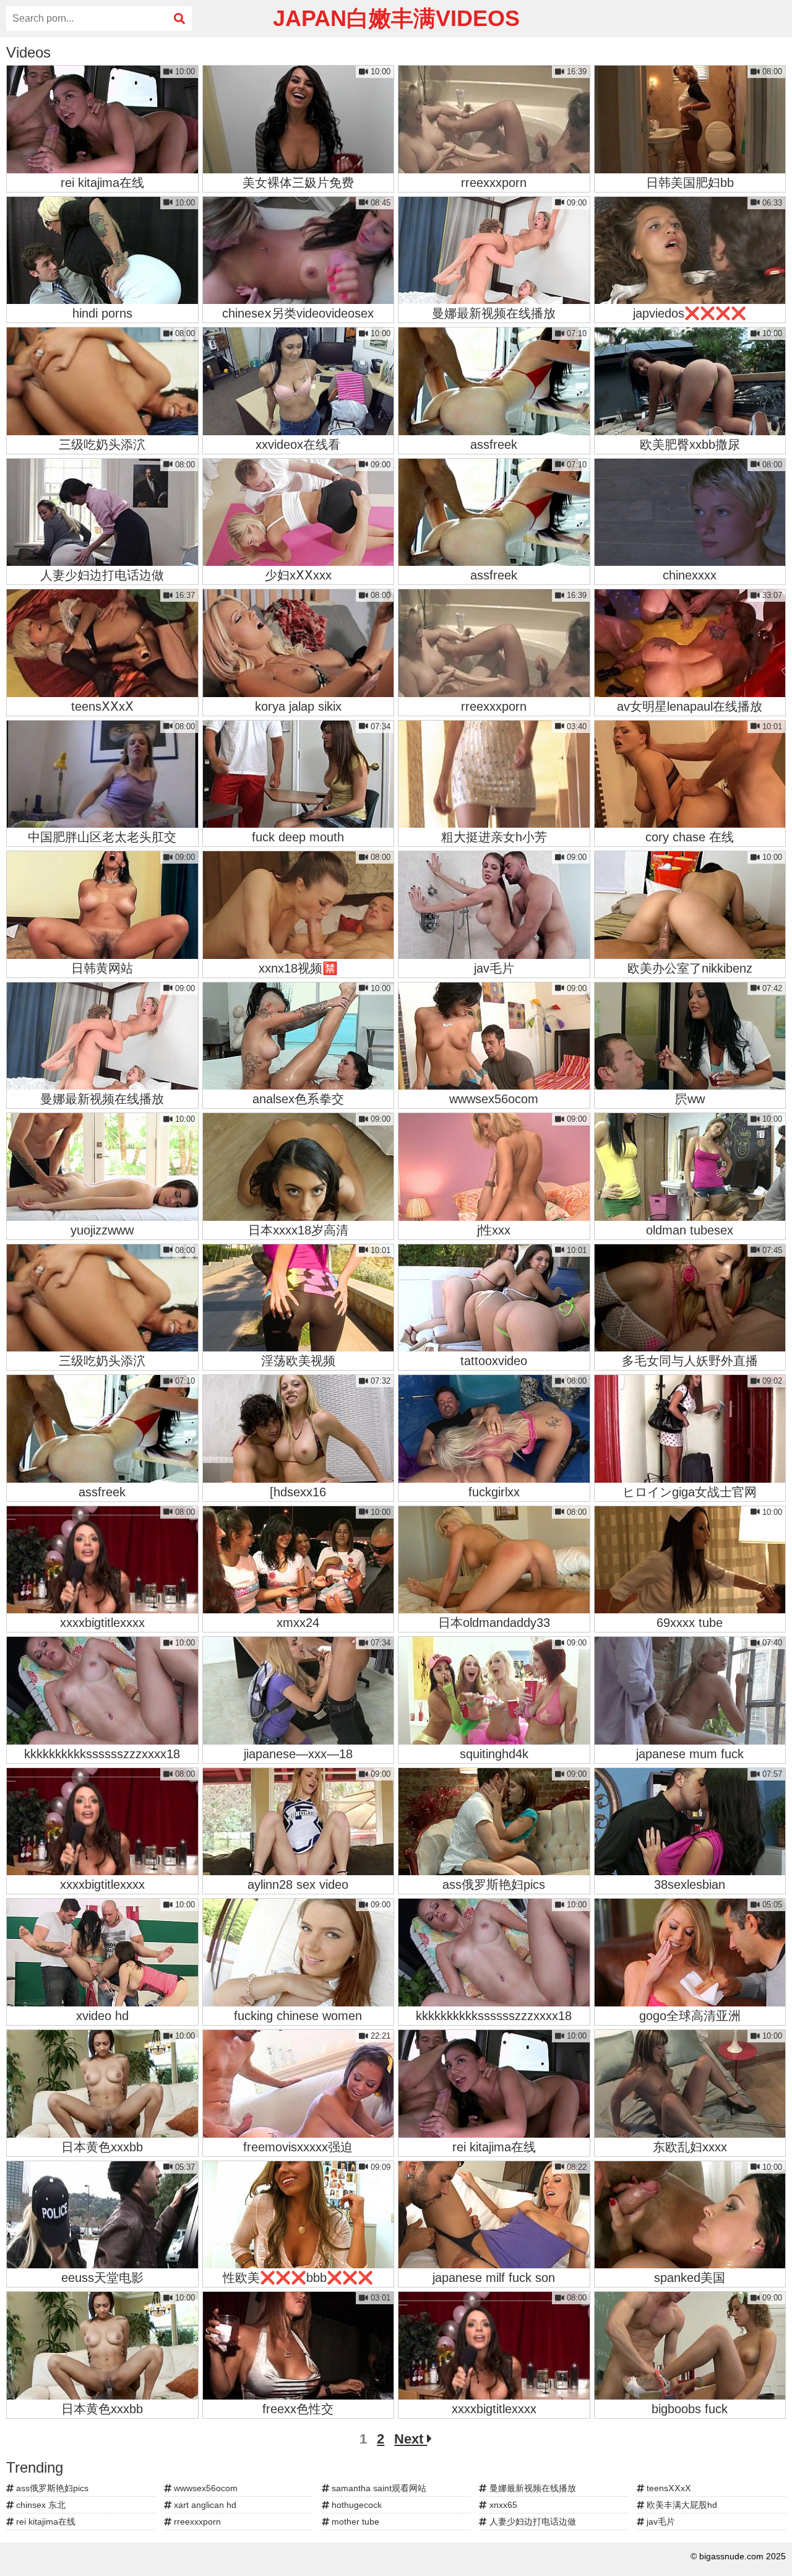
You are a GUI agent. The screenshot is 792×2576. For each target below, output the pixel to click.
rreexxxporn (196, 2522)
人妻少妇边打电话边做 (532, 2522)
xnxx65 (502, 2505)
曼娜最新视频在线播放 (532, 2488)
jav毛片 (660, 2522)
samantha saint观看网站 (378, 2488)
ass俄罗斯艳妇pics (51, 2488)
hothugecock (355, 2505)
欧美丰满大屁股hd (681, 2505)
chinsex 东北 (40, 2505)
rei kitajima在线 (45, 2522)
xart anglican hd (204, 2505)
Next (411, 2439)
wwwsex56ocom (204, 2488)
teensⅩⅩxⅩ (668, 2488)
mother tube (354, 2522)
